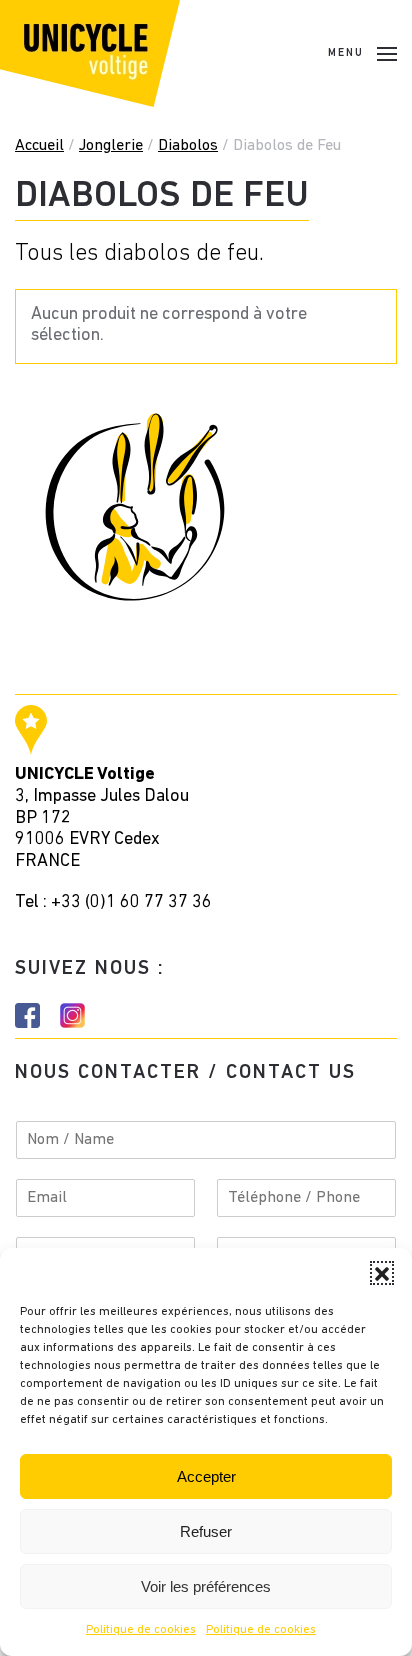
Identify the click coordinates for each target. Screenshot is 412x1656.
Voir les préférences (206, 1586)
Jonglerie (111, 146)
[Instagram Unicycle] (72, 1016)
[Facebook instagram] (27, 1016)
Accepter (206, 1476)
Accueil (39, 146)
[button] (382, 1273)
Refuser (206, 1531)
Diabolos (188, 146)
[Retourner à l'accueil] (90, 53)
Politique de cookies (141, 1630)
